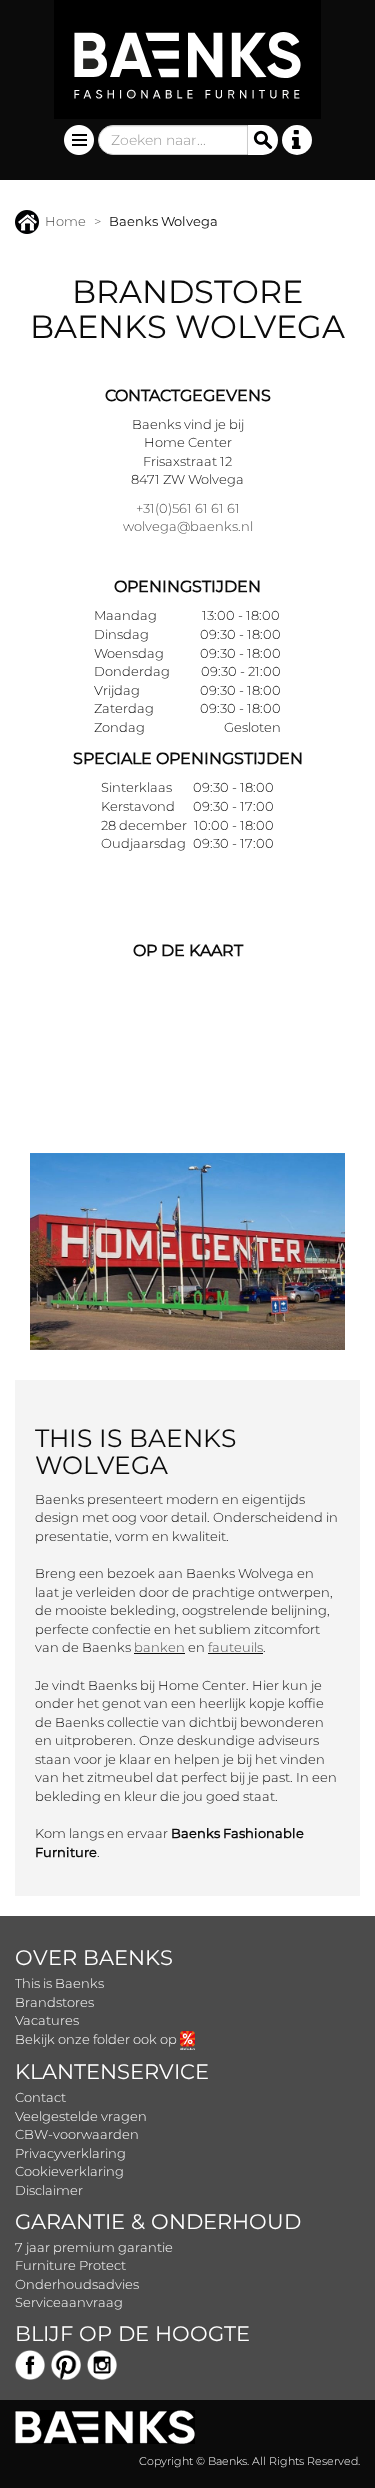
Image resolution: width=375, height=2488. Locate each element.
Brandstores (54, 2002)
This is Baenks (59, 1983)
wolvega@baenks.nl (188, 526)
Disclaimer (49, 2190)
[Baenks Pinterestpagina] (66, 2363)
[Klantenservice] (297, 140)
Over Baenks (94, 1957)
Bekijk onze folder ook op (97, 2039)
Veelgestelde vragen (81, 2116)
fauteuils (235, 1647)
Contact (40, 2097)
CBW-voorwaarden (77, 2134)
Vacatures (47, 2020)
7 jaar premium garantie (94, 2247)
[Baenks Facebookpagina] (30, 2363)
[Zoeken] (263, 140)
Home (65, 221)
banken (159, 1647)
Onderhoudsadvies (77, 2284)
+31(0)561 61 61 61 (188, 508)
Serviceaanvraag (69, 2302)
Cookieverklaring (69, 2171)
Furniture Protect (70, 2265)
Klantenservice (112, 2071)
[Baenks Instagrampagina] (102, 2363)
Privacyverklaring (70, 2153)
